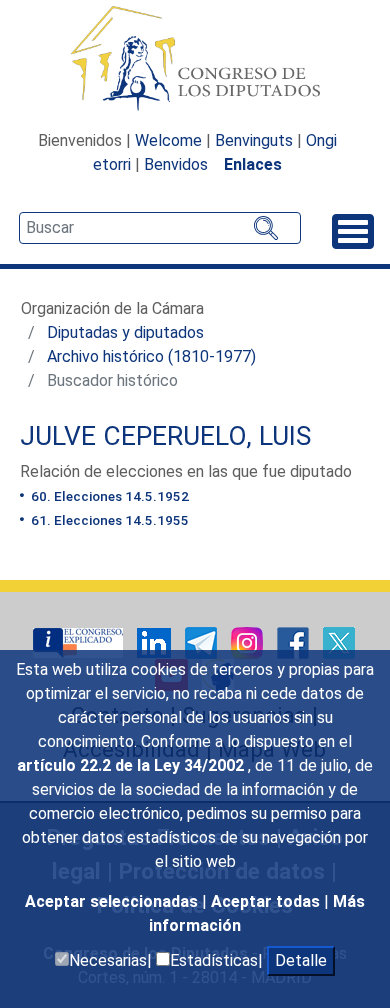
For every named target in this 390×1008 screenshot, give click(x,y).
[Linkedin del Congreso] (156, 641)
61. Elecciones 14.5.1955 (108, 520)
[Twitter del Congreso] (339, 641)
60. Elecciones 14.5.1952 (108, 496)
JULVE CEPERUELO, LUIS (165, 436)
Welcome (168, 140)
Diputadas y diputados (125, 332)
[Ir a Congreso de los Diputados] (195, 58)
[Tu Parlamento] (80, 641)
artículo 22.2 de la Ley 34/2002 (132, 765)
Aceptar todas (267, 901)
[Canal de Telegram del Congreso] (203, 641)
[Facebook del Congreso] (295, 641)
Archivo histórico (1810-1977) (151, 356)
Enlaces (253, 164)
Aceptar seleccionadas (113, 901)
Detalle (301, 960)
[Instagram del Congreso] (249, 641)
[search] (160, 228)
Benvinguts (254, 140)
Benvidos (176, 164)
